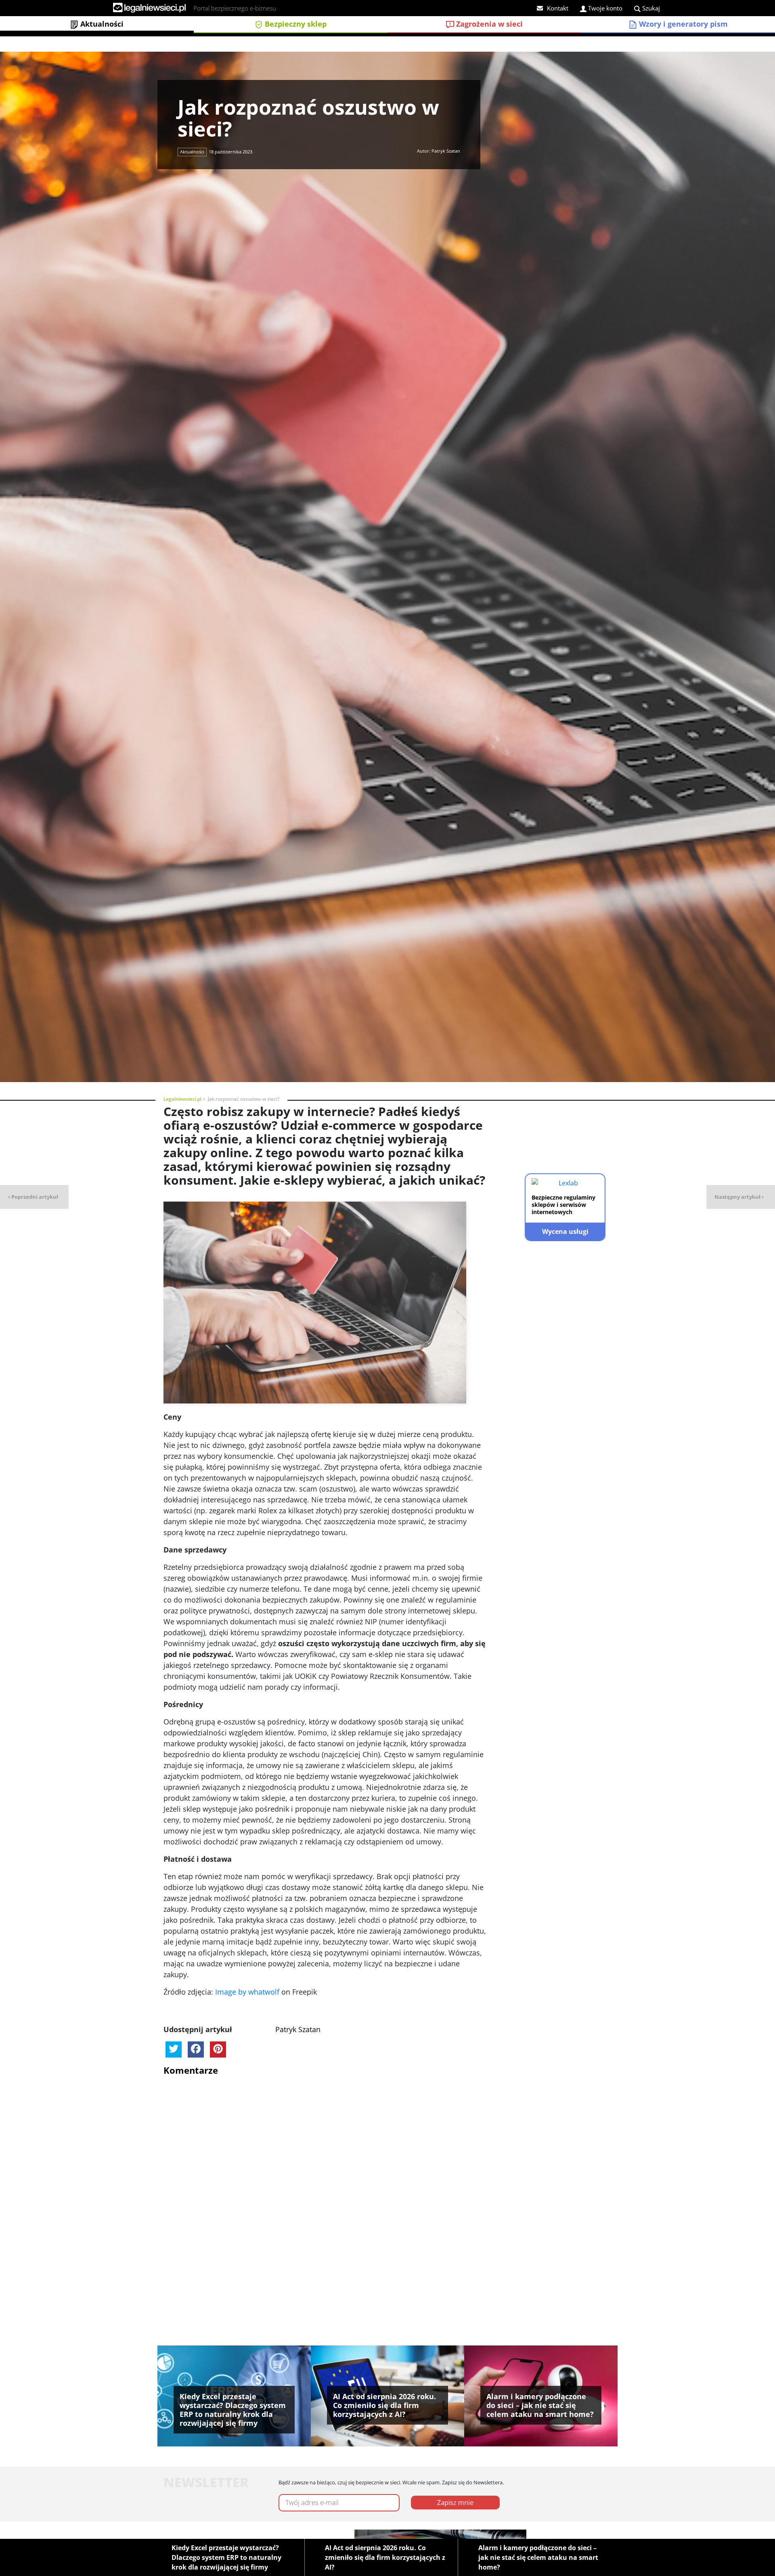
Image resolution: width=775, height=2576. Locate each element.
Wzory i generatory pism (682, 24)
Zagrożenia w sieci (488, 24)
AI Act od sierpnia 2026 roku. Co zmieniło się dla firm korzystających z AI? (385, 2557)
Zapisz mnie (455, 2503)
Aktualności (101, 24)
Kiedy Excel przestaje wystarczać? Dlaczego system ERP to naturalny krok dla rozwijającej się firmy (226, 2557)
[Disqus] (325, 2184)
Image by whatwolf (247, 1992)
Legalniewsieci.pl (182, 1099)
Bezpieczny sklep (295, 24)
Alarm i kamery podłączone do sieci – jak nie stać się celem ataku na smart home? (538, 2557)
